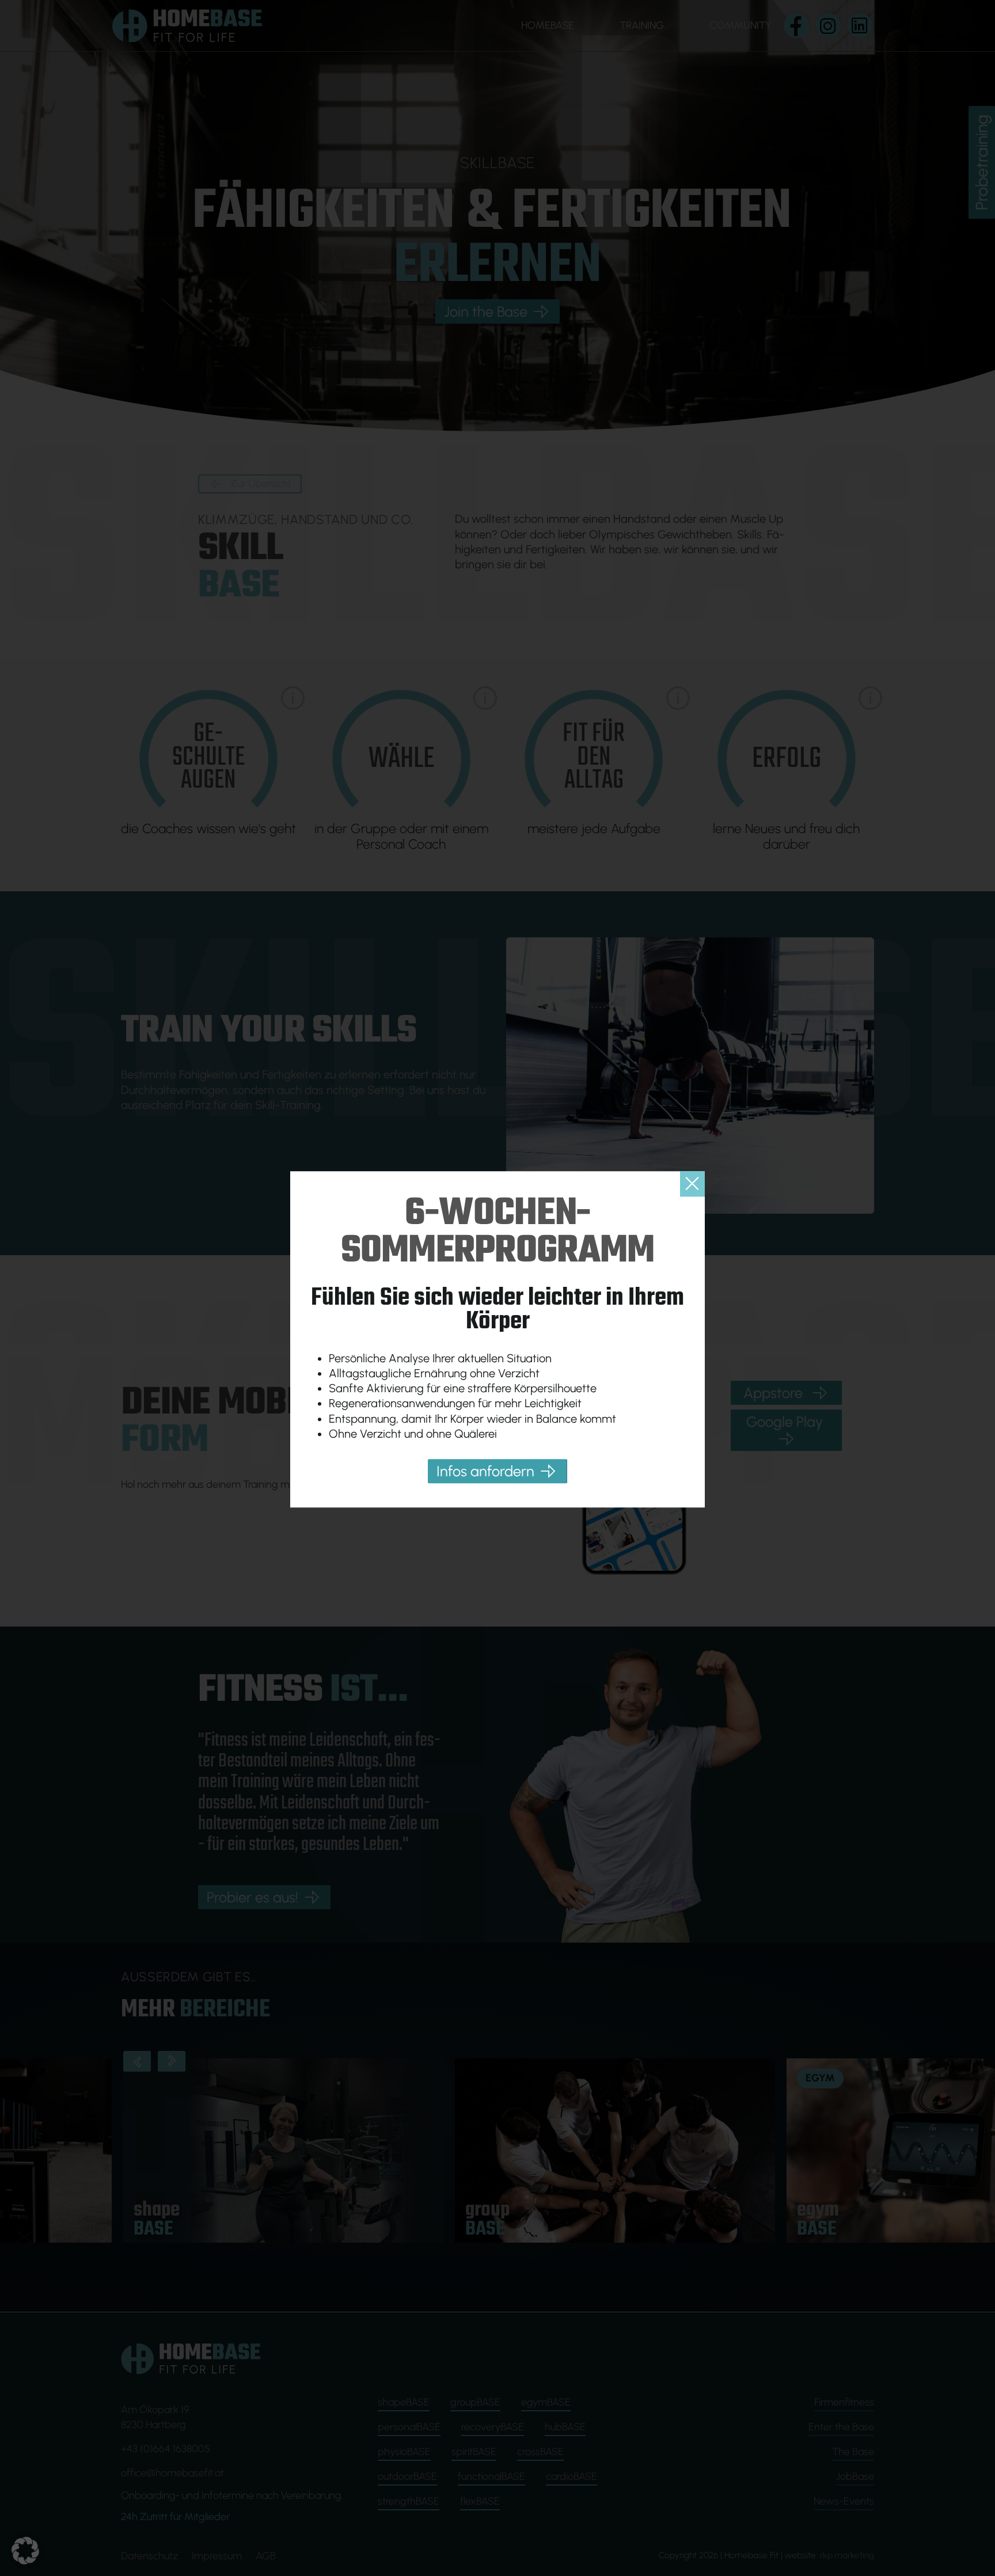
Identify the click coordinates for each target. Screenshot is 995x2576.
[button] (25, 2551)
